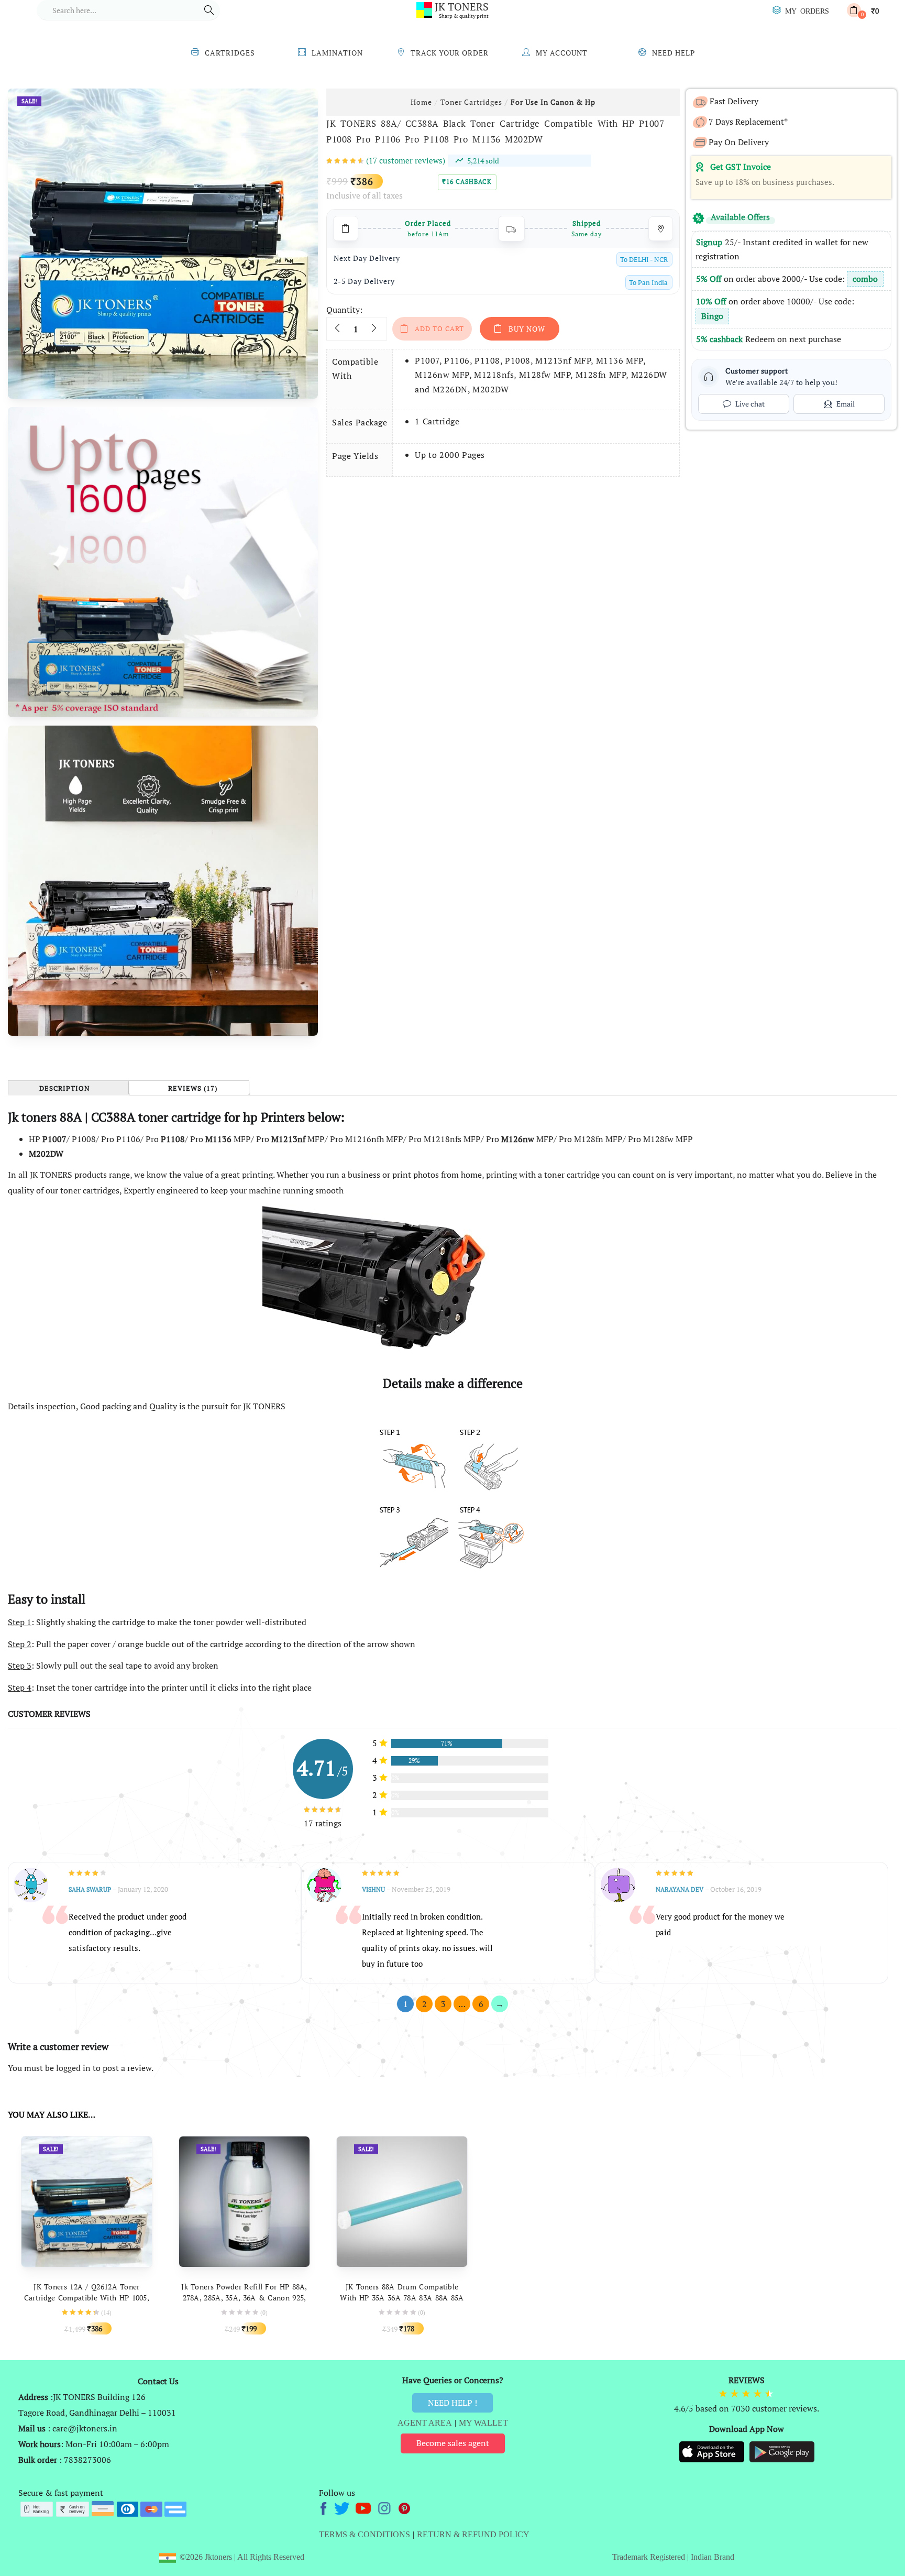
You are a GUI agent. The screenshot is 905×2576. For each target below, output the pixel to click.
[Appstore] (713, 2451)
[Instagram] (385, 2507)
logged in (73, 2068)
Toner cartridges (471, 102)
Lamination (337, 53)
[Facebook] (325, 2507)
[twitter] (343, 2507)
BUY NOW (527, 329)
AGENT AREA (425, 2423)
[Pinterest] (405, 2507)
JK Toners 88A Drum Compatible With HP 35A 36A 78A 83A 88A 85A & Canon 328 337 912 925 (402, 2298)
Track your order (450, 53)
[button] (863, 10)
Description (65, 1089)
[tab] (68, 1088)
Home (421, 102)
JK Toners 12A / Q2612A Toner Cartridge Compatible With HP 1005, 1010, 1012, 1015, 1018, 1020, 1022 (87, 2298)
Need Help (674, 53)
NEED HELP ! (452, 2403)
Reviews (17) (193, 1089)
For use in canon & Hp (553, 102)
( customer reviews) (406, 160)
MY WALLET (483, 2423)
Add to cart (439, 328)
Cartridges (230, 53)
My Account (562, 53)
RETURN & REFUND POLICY (473, 2534)
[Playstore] (782, 2451)
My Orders (807, 10)
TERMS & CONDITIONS (365, 2534)
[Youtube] (364, 2507)
